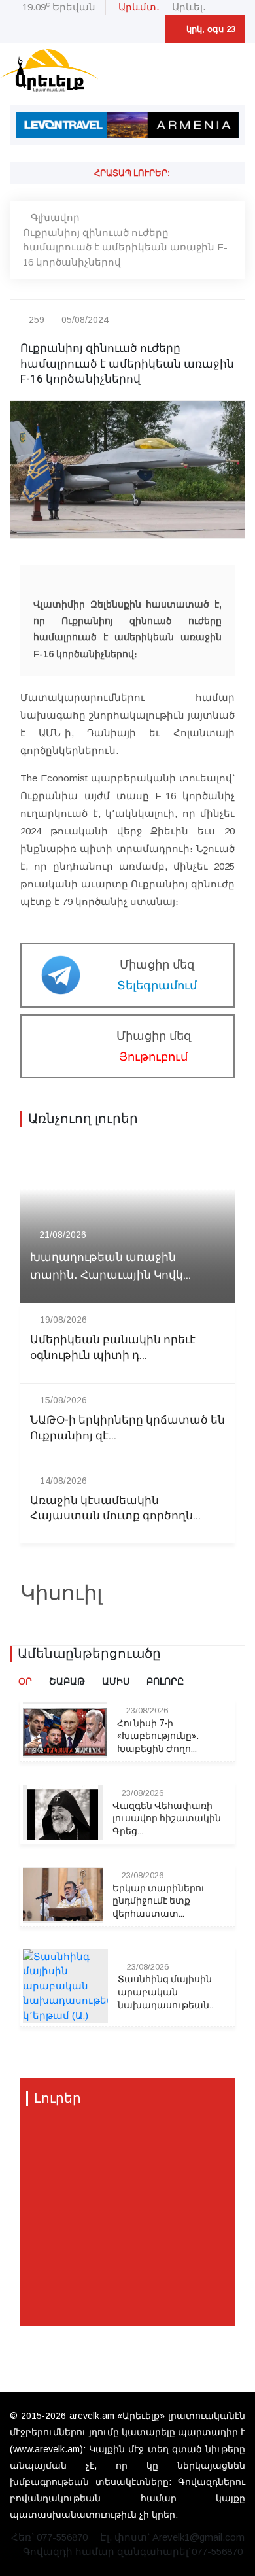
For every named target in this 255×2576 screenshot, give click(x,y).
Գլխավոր (55, 217)
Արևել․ (189, 7)
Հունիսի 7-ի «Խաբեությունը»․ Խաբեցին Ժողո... (158, 1737)
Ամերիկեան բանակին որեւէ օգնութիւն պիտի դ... (113, 1348)
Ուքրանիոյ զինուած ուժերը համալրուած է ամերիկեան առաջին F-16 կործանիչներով (125, 247)
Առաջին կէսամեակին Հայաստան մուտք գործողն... (115, 1509)
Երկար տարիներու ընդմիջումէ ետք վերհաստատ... (159, 1901)
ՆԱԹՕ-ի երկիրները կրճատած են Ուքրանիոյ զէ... (127, 1428)
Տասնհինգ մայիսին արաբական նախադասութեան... (166, 1992)
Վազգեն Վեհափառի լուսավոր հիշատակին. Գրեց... (168, 1819)
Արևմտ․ (139, 7)
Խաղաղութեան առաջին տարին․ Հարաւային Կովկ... (110, 1266)
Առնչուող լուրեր (83, 1119)
